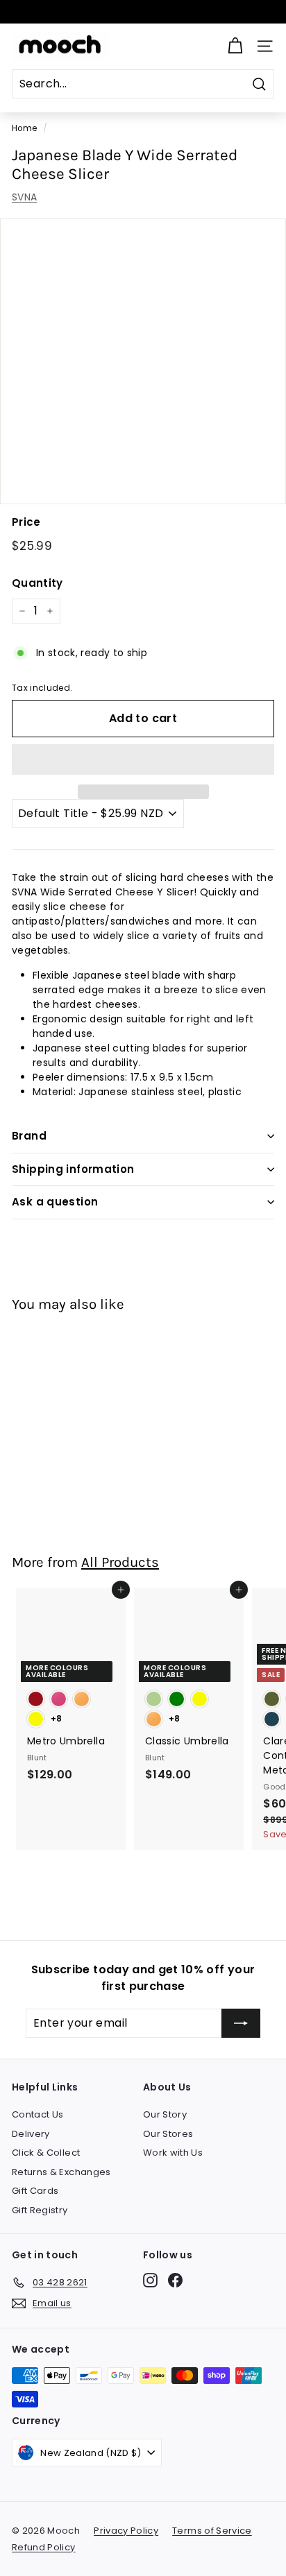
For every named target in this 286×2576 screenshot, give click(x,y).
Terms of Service (212, 2531)
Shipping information (73, 1169)
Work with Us (173, 2153)
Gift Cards (35, 2191)
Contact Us (38, 2114)
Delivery (31, 2134)
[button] (143, 759)
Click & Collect (46, 2153)
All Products (120, 1562)
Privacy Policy (126, 2531)
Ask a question (55, 1202)
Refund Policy (44, 2547)
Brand (29, 1136)
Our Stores (168, 2134)
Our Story (165, 2114)
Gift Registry (40, 2210)
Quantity (37, 583)
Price (26, 522)
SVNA (24, 197)
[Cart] (235, 46)
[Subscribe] (241, 2023)
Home (24, 128)
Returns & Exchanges (61, 2172)
